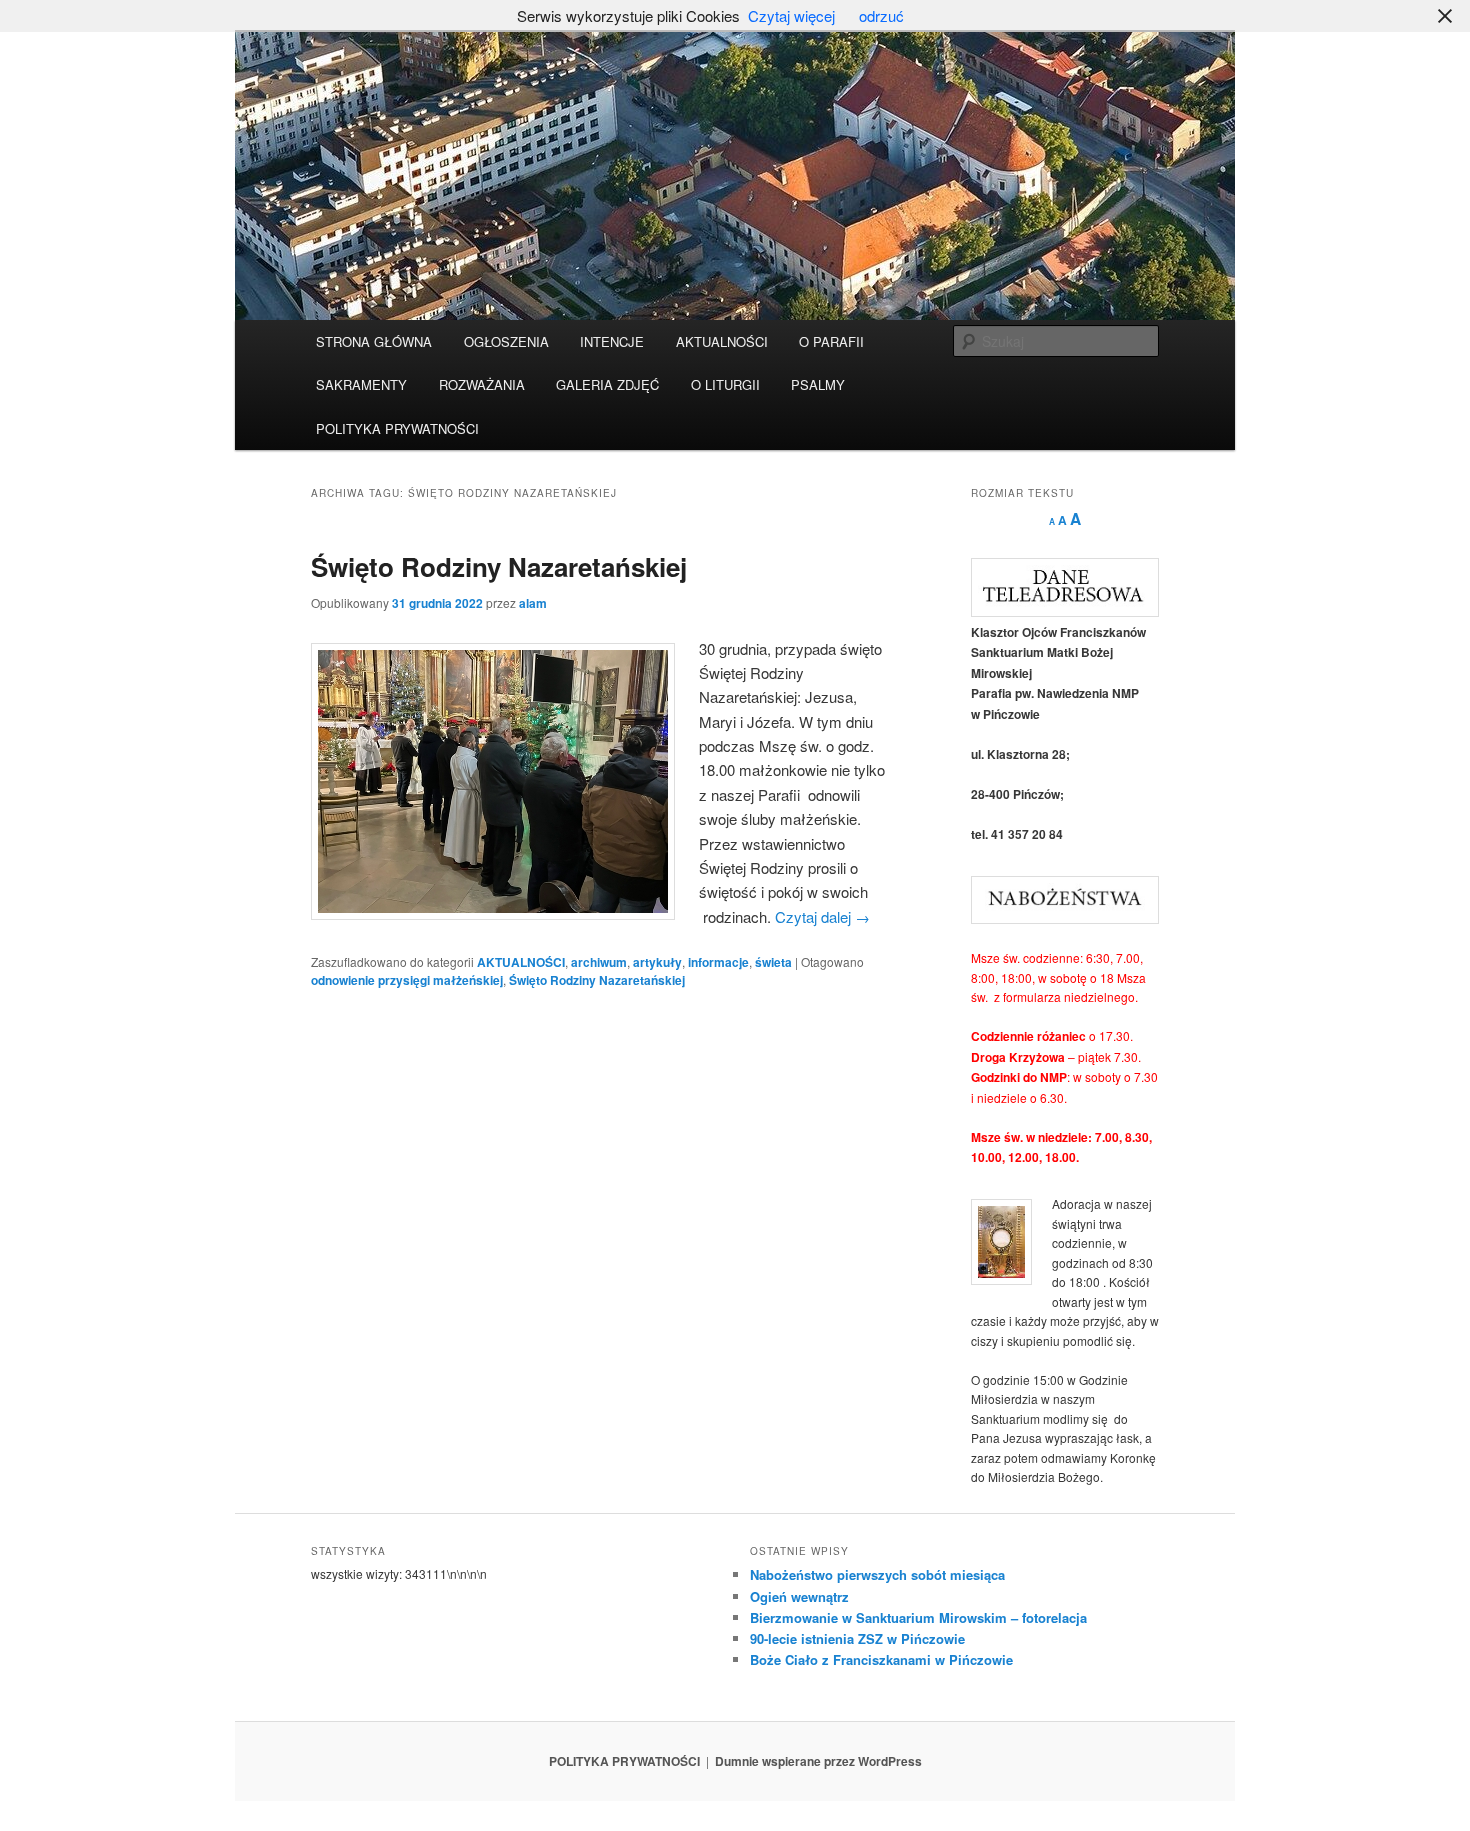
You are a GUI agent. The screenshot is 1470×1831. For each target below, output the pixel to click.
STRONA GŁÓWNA (374, 341)
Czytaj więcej (791, 15)
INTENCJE (612, 341)
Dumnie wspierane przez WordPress (818, 1761)
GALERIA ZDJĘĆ (607, 384)
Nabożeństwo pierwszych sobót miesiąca (877, 1574)
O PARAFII (831, 341)
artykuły (657, 962)
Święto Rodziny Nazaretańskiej (499, 566)
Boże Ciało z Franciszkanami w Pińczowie (881, 1659)
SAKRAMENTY (361, 384)
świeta (773, 962)
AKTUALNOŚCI (722, 341)
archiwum (599, 962)
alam (533, 603)
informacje (718, 962)
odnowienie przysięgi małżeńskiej (407, 980)
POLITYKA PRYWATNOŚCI (397, 428)
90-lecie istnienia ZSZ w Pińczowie (857, 1638)
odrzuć (881, 15)
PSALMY (818, 384)
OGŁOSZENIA (506, 341)
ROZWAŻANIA (482, 384)
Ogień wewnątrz (799, 1596)
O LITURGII (725, 384)
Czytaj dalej (822, 916)
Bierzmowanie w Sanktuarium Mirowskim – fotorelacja (918, 1617)
